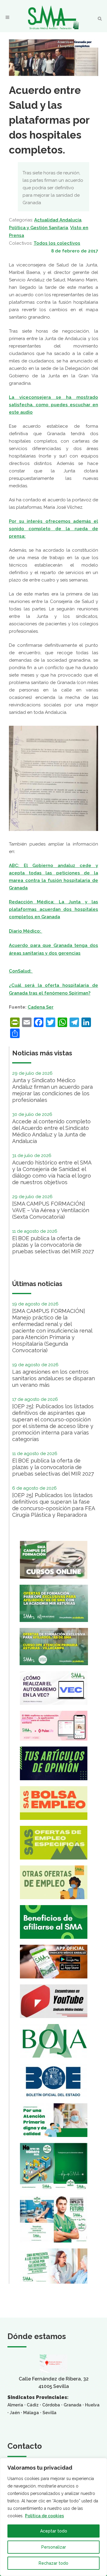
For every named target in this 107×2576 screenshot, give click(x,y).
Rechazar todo (53, 2563)
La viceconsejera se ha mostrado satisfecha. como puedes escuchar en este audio (53, 405)
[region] (53, 2517)
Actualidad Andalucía (58, 220)
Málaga (31, 2413)
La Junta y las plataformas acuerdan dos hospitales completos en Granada (53, 909)
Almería (15, 2405)
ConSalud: (21, 971)
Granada (73, 2405)
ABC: (16, 866)
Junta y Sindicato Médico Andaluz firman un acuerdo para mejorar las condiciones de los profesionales (52, 1090)
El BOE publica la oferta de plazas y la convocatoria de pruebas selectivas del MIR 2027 (53, 1245)
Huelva (92, 2405)
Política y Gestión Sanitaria (38, 228)
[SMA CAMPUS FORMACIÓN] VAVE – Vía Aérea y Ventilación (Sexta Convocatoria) (51, 1210)
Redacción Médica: (34, 902)
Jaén (15, 2413)
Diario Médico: (26, 931)
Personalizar (54, 2547)
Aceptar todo (54, 2531)
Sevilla (49, 2413)
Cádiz (33, 2405)
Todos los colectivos (57, 243)
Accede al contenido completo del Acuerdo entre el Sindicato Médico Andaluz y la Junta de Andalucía (51, 1131)
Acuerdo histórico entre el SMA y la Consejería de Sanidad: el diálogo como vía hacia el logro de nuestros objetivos (52, 1172)
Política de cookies (44, 2516)
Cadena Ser (41, 1007)
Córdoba (51, 2405)
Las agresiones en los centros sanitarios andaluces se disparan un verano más (53, 1378)
